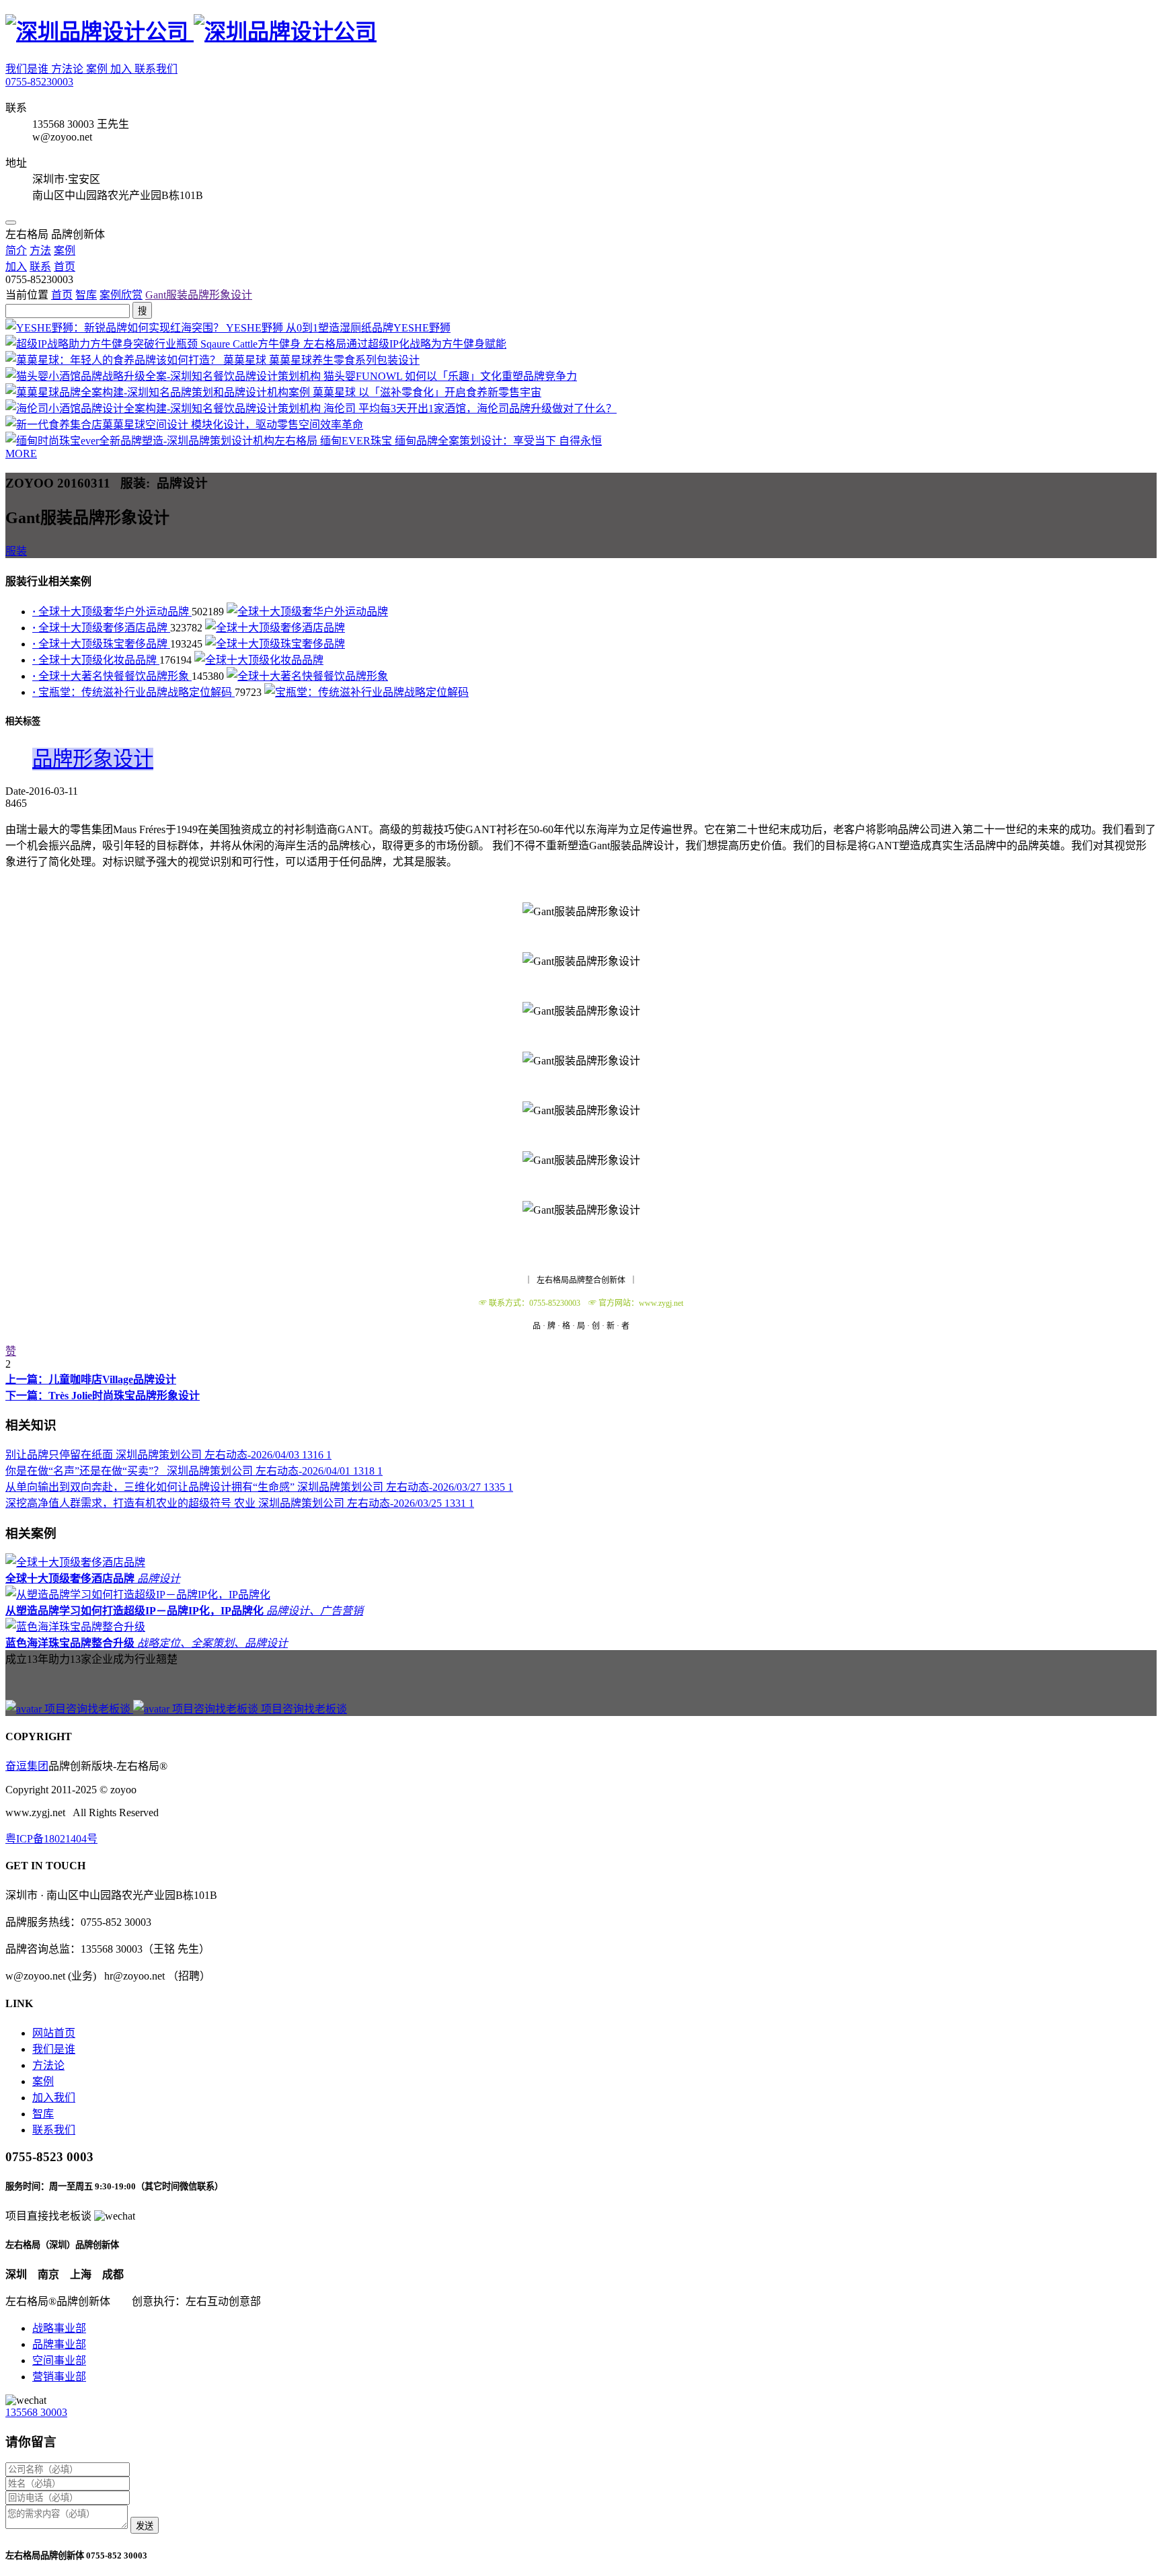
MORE (21, 454)
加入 (122, 69)
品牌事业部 (59, 2344)
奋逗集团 (27, 1766)
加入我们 (54, 2098)
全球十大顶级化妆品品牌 (96, 660)
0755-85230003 (39, 82)
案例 (98, 69)
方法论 (69, 69)
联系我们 (156, 69)
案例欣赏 (121, 295)
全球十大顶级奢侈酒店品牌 (101, 628)
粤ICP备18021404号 (51, 1839)
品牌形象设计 (93, 759)
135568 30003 (36, 2412)
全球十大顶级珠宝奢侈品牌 (101, 644)
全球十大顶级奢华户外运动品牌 (112, 612)
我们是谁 (28, 69)
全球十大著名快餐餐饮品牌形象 (112, 676)
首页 (62, 295)
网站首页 (54, 2033)
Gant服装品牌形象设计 (199, 295)
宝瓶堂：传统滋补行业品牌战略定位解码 (133, 692)
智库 (86, 295)
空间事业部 (59, 2360)
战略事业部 (59, 2328)
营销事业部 (59, 2377)
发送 (145, 2526)
